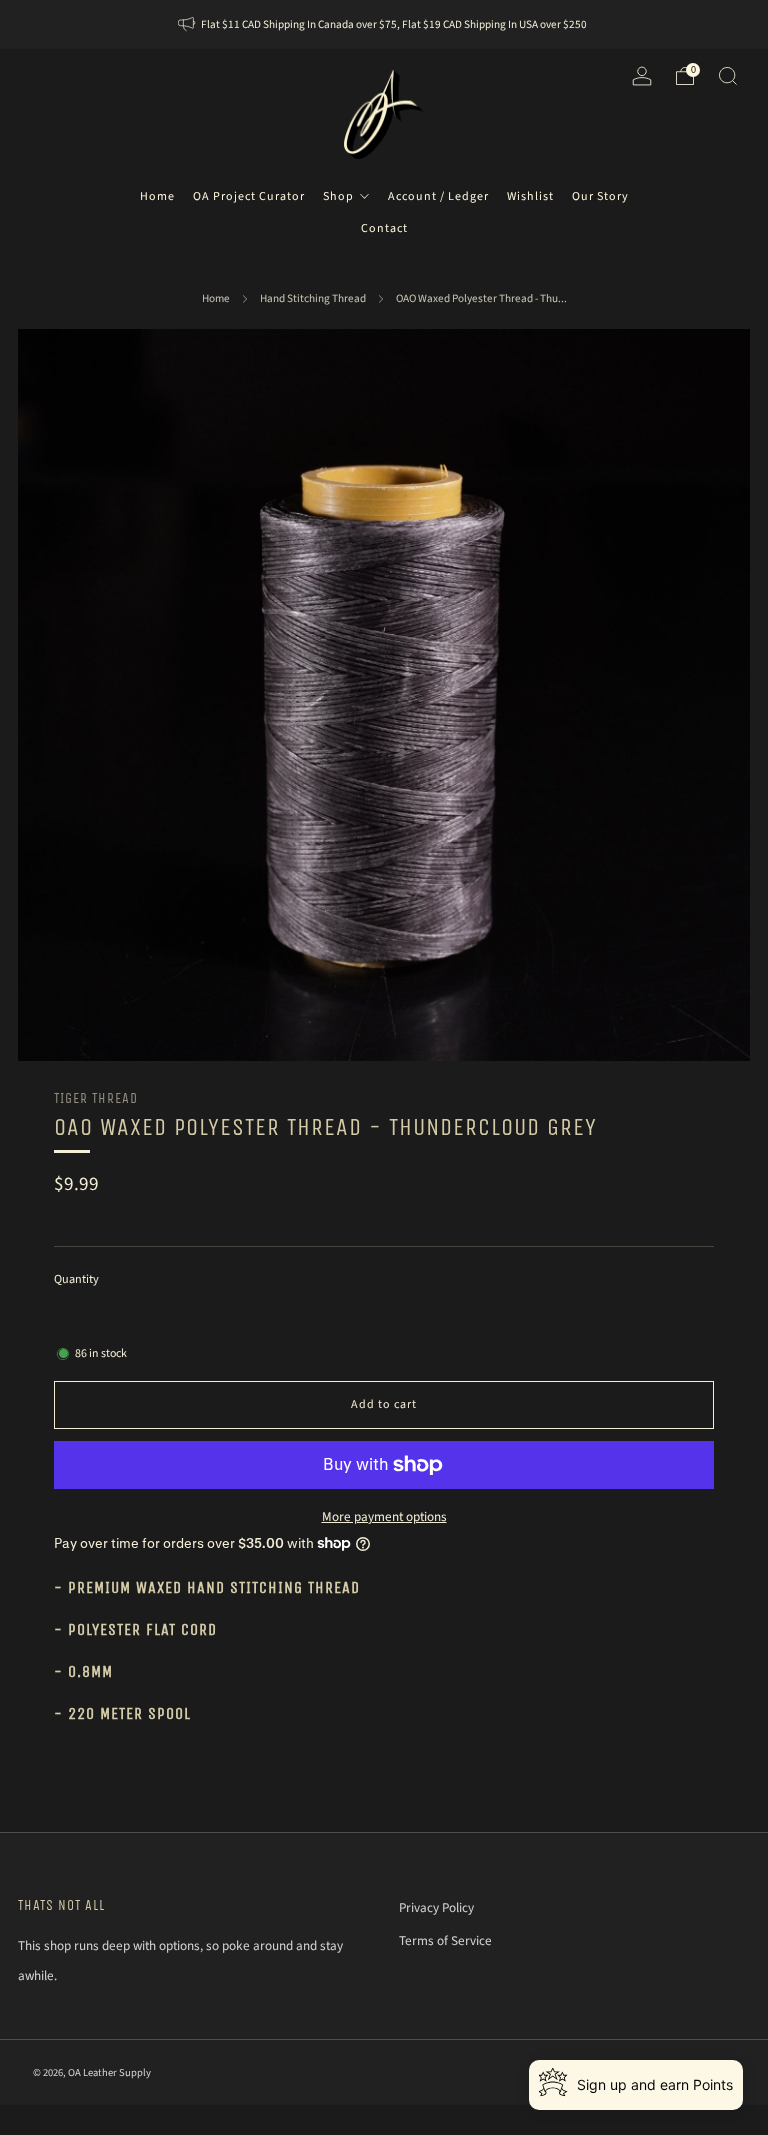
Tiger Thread (96, 1098)
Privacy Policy (436, 1907)
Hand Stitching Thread (313, 298)
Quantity (76, 1279)
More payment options (384, 1516)
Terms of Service (445, 1940)
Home (216, 298)
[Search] (728, 76)
